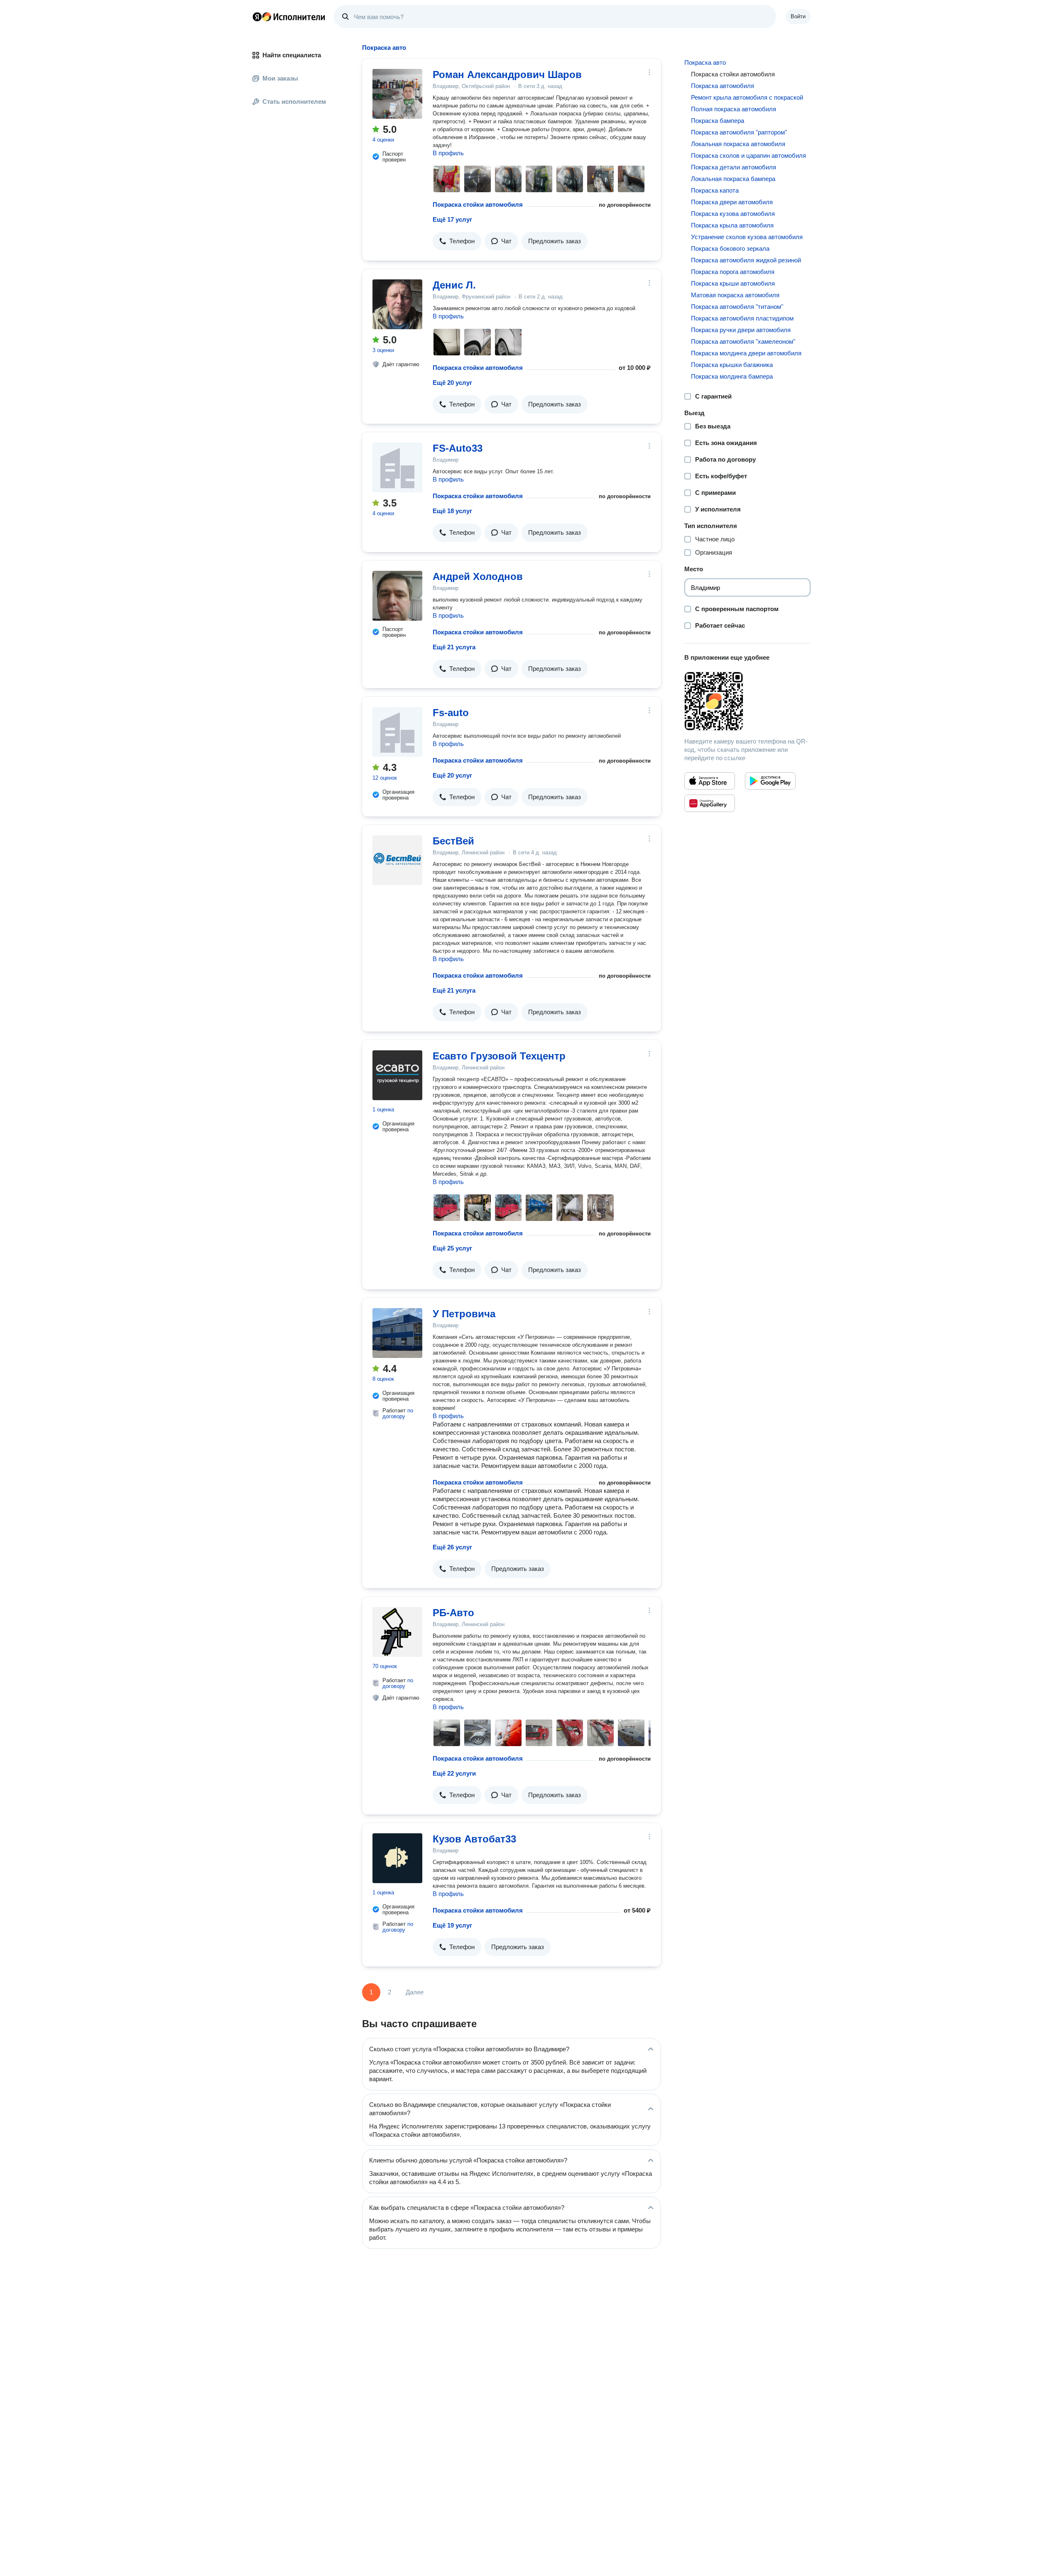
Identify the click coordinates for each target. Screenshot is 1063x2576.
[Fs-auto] (397, 732)
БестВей (453, 841)
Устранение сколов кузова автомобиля (747, 237)
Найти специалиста (292, 55)
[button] (457, 241)
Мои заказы (280, 78)
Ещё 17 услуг (452, 219)
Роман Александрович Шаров (507, 75)
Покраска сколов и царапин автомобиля (748, 155)
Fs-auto (451, 713)
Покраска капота (715, 190)
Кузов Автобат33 (474, 1839)
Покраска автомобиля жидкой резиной (746, 260)
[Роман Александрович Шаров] (397, 94)
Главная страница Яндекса (257, 17)
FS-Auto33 (458, 448)
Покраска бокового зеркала (730, 248)
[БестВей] (397, 860)
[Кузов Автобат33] (397, 1858)
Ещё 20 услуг (452, 383)
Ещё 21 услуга (454, 647)
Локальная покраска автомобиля (738, 144)
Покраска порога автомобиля (733, 272)
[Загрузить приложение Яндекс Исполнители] (747, 701)
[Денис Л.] (397, 304)
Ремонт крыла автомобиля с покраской (747, 97)
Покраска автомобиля (723, 86)
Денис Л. (454, 285)
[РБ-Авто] (397, 1632)
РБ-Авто (453, 1613)
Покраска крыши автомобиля (733, 283)
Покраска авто (705, 62)
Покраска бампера (718, 121)
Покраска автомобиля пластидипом (742, 318)
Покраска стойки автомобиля (478, 204)
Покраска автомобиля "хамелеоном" (743, 341)
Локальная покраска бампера (733, 179)
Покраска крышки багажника (732, 365)
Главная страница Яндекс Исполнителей (289, 17)
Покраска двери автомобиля (732, 202)
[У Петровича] (397, 1333)
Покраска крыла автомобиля (732, 225)
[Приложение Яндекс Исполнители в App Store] (710, 781)
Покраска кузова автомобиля (733, 214)
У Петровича (464, 1314)
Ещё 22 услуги (454, 1773)
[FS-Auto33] (397, 467)
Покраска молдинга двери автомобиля (746, 353)
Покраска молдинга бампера (732, 376)
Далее (415, 1992)
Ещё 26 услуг (452, 1547)
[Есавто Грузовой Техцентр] (397, 1075)
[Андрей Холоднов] (397, 596)
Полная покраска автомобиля (734, 109)
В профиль (448, 153)
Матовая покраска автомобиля (735, 295)
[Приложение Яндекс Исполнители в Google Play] (770, 781)
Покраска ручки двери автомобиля (741, 330)
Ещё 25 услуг (452, 1248)
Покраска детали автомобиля (734, 167)
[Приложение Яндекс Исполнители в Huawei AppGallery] (710, 803)
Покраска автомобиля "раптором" (739, 132)
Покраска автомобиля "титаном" (737, 307)
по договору (398, 1413)
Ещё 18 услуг (452, 511)
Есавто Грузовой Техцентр (499, 1056)
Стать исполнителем (294, 102)
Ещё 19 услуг (452, 1925)
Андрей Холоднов (478, 576)
